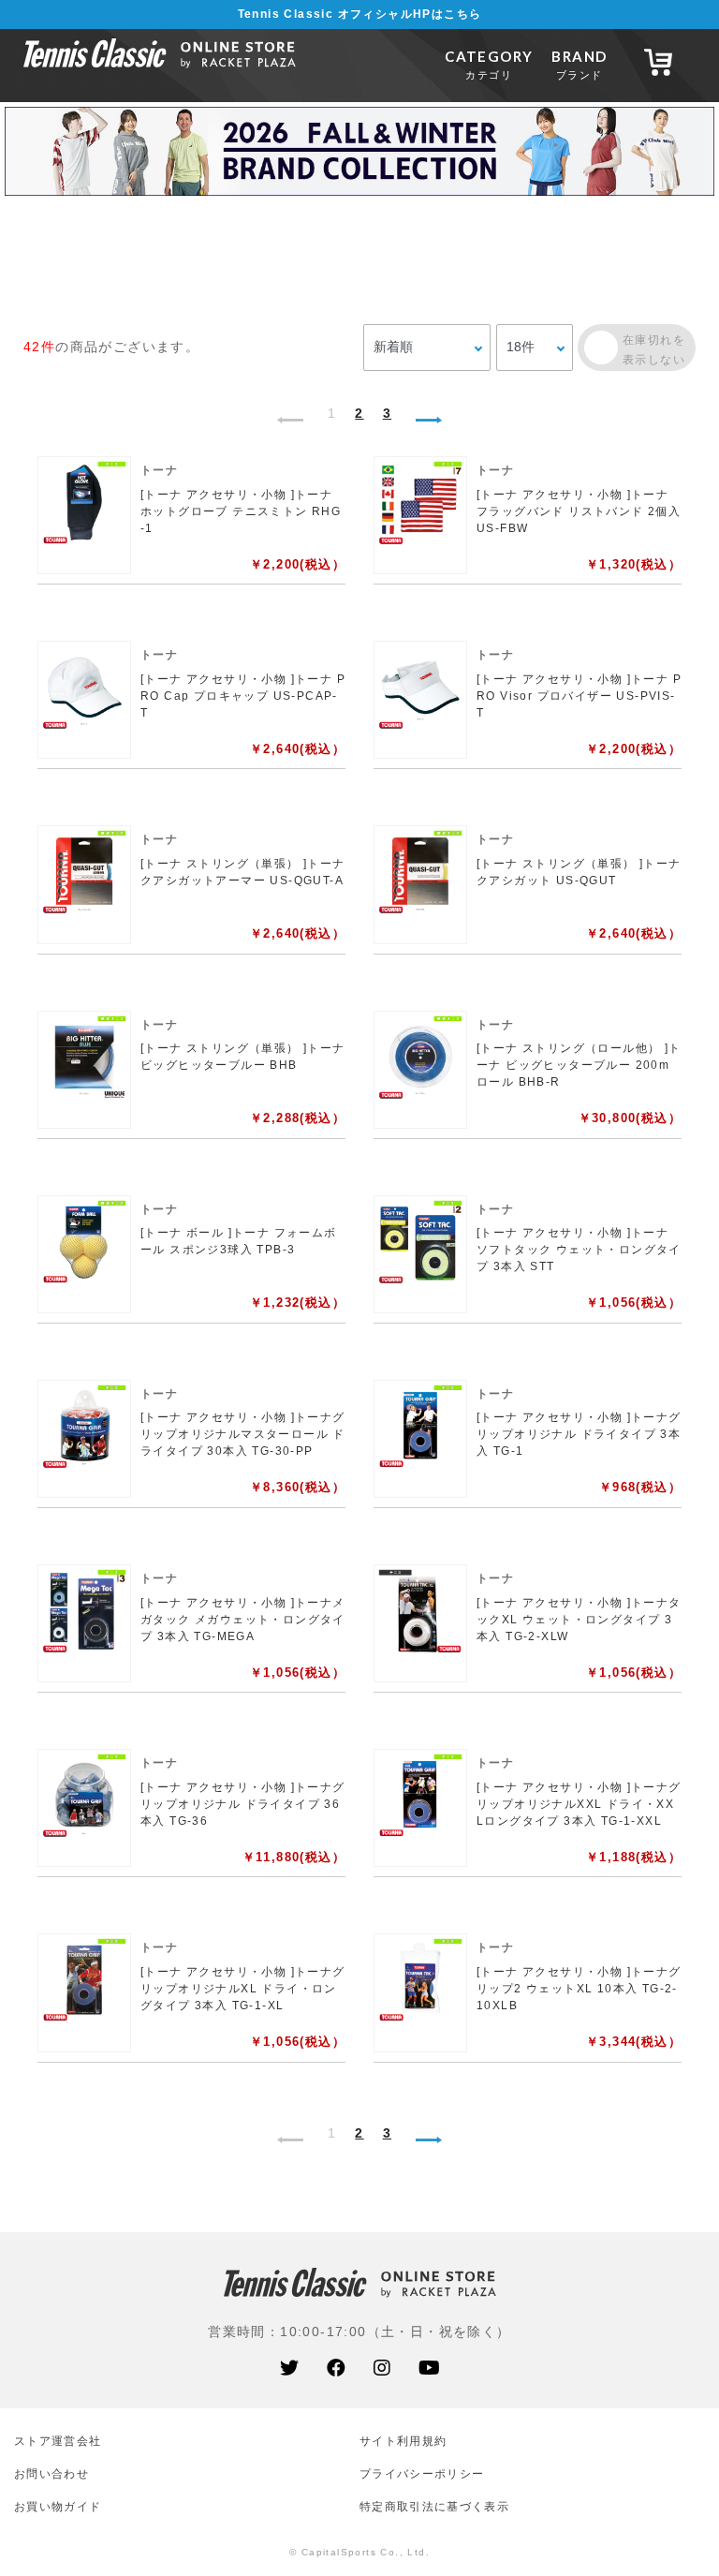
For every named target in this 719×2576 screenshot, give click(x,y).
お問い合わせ (51, 2473)
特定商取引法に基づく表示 (434, 2506)
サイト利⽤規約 (403, 2441)
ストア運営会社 (58, 2441)
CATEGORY (489, 64)
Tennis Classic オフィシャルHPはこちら (360, 14)
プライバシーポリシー (422, 2473)
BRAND (579, 64)
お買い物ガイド (58, 2506)
